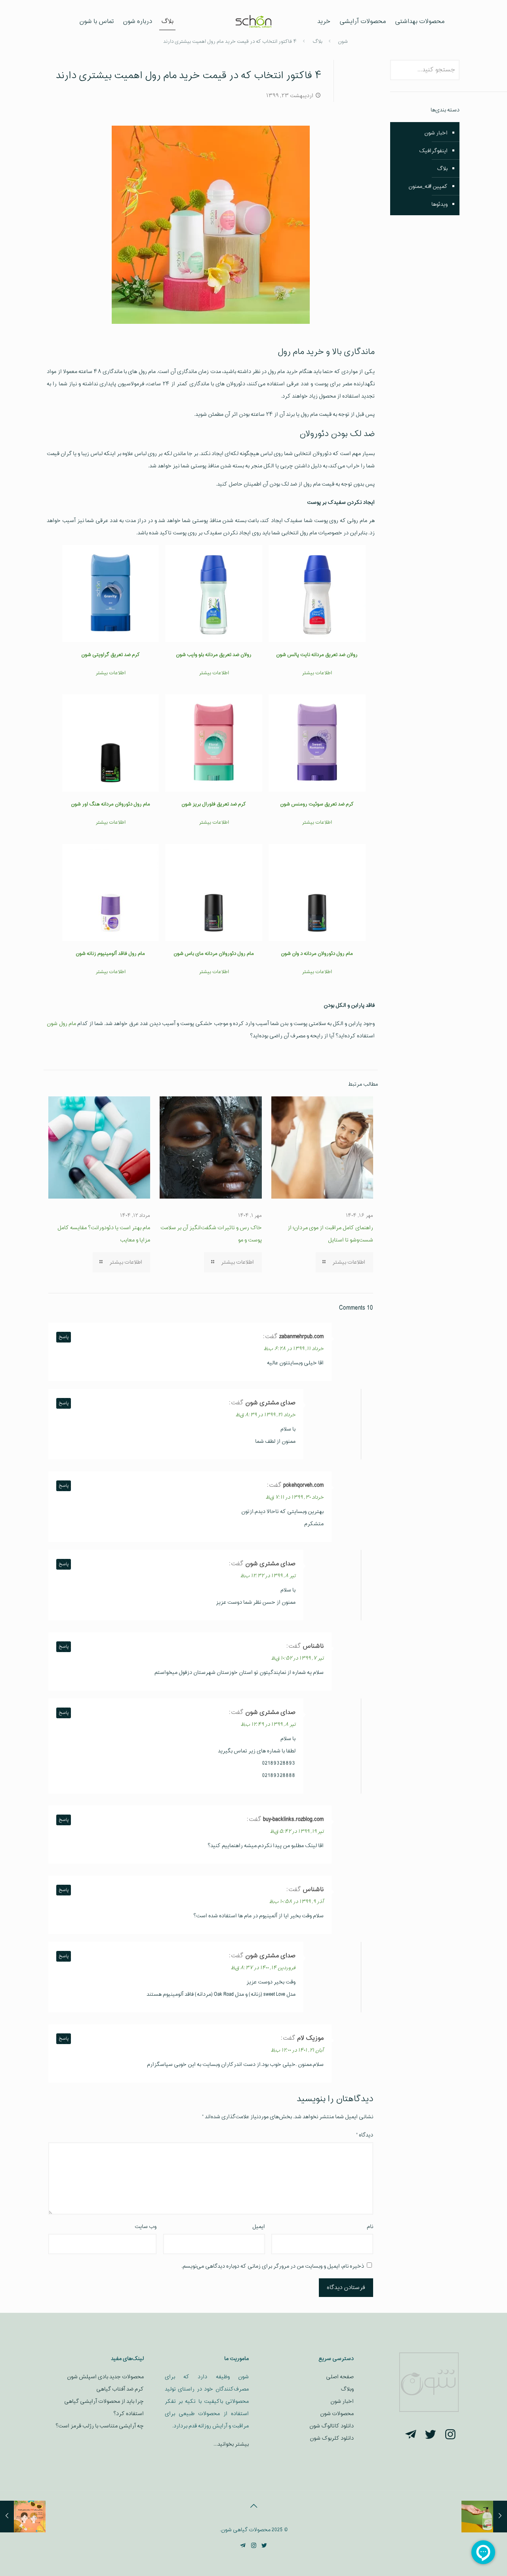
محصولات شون (337, 2414)
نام (370, 2227)
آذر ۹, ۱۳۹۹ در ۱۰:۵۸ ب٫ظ (296, 1902)
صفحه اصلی (340, 2377)
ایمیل (259, 2227)
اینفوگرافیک (433, 151)
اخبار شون (436, 133)
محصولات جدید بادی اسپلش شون (105, 2377)
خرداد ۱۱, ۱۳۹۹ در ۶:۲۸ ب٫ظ (294, 1349)
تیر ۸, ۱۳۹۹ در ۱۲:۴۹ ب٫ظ (268, 1725)
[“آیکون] (450, 2435)
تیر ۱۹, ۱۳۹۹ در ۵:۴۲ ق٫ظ (297, 1832)
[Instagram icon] (254, 2546)
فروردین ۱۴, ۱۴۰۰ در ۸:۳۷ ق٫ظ (263, 1968)
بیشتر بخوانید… (231, 2444)
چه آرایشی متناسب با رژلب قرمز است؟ (100, 2426)
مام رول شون (61, 1024)
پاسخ (64, 1337)
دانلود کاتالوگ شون (332, 2426)
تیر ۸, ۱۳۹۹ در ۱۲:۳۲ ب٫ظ (268, 1576)
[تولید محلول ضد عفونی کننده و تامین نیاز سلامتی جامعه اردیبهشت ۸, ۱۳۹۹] (500, 2517)
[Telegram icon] (243, 2546)
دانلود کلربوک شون (332, 2438)
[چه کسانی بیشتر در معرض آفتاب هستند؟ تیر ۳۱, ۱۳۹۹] (7, 2517)
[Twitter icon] (264, 2546)
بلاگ (442, 169)
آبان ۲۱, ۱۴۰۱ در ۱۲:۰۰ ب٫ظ (297, 2050)
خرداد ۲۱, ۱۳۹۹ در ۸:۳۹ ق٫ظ (265, 1415)
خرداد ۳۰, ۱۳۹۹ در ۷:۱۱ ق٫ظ (294, 1497)
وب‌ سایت (146, 2227)
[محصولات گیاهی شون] (254, 22)
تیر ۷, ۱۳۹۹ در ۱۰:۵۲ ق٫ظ (297, 1658)
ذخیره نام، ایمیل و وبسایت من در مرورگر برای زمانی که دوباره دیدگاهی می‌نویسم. (273, 2266)
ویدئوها (439, 204)
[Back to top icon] (253, 2507)
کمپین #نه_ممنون (428, 186)
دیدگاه (365, 2135)
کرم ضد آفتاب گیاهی (120, 2389)
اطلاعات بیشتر (317, 673)
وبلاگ (347, 2389)
